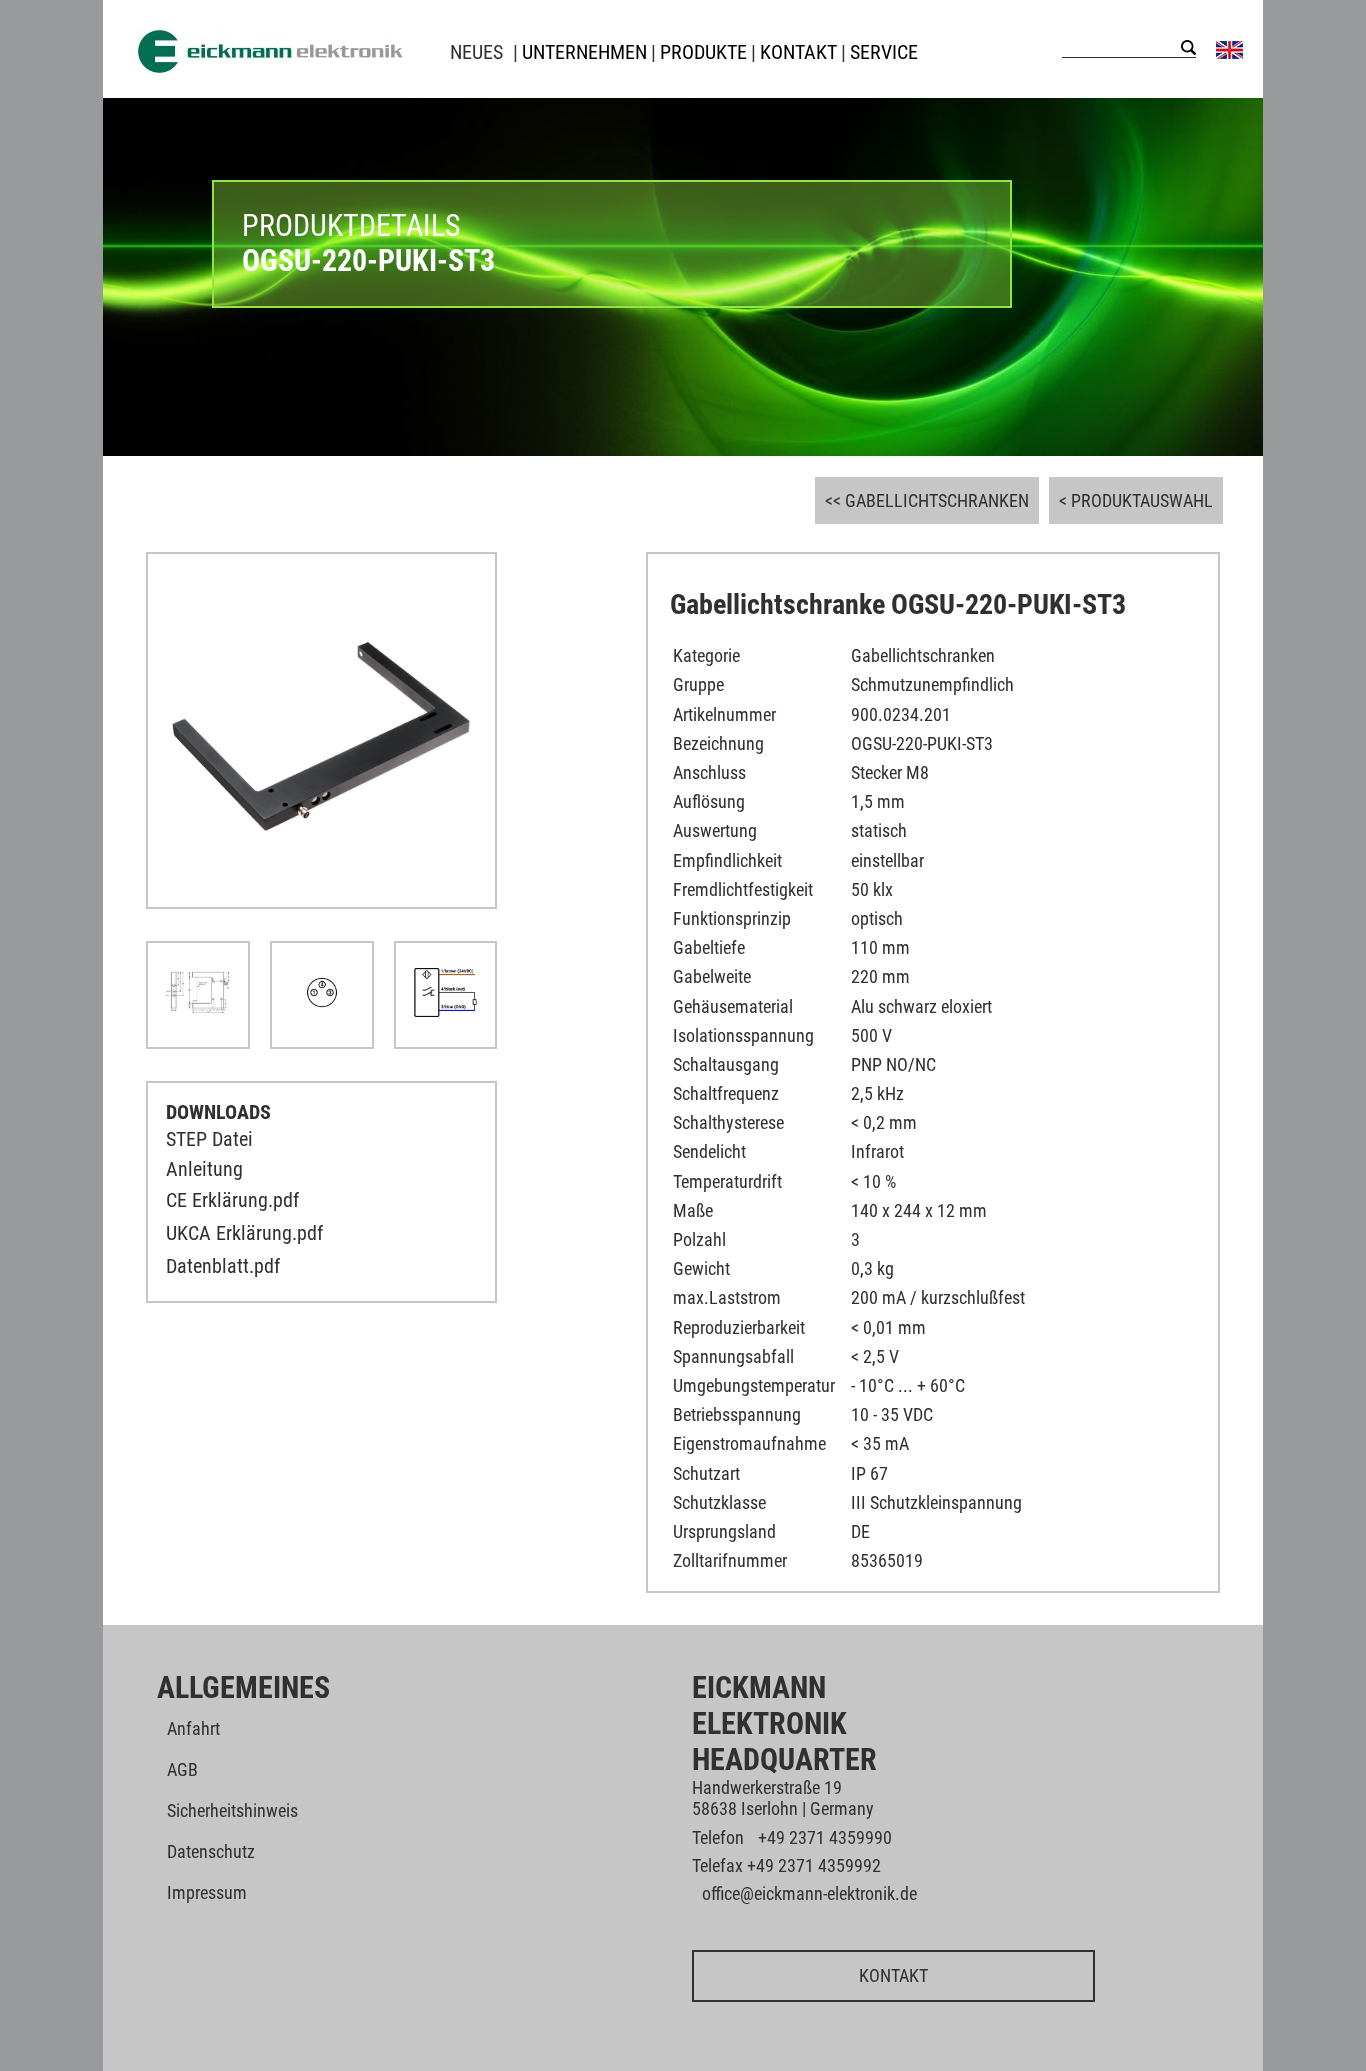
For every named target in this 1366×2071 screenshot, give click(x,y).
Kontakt (893, 1975)
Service (884, 52)
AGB (182, 1769)
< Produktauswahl (1136, 500)
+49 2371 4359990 (825, 1837)
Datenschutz (211, 1851)
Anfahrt (193, 1728)
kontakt (798, 52)
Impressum (207, 1892)
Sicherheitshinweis (232, 1810)
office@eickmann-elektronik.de (809, 1893)
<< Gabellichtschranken (927, 500)
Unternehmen (584, 52)
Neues (476, 52)
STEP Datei (209, 1139)
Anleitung (204, 1169)
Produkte (703, 52)
